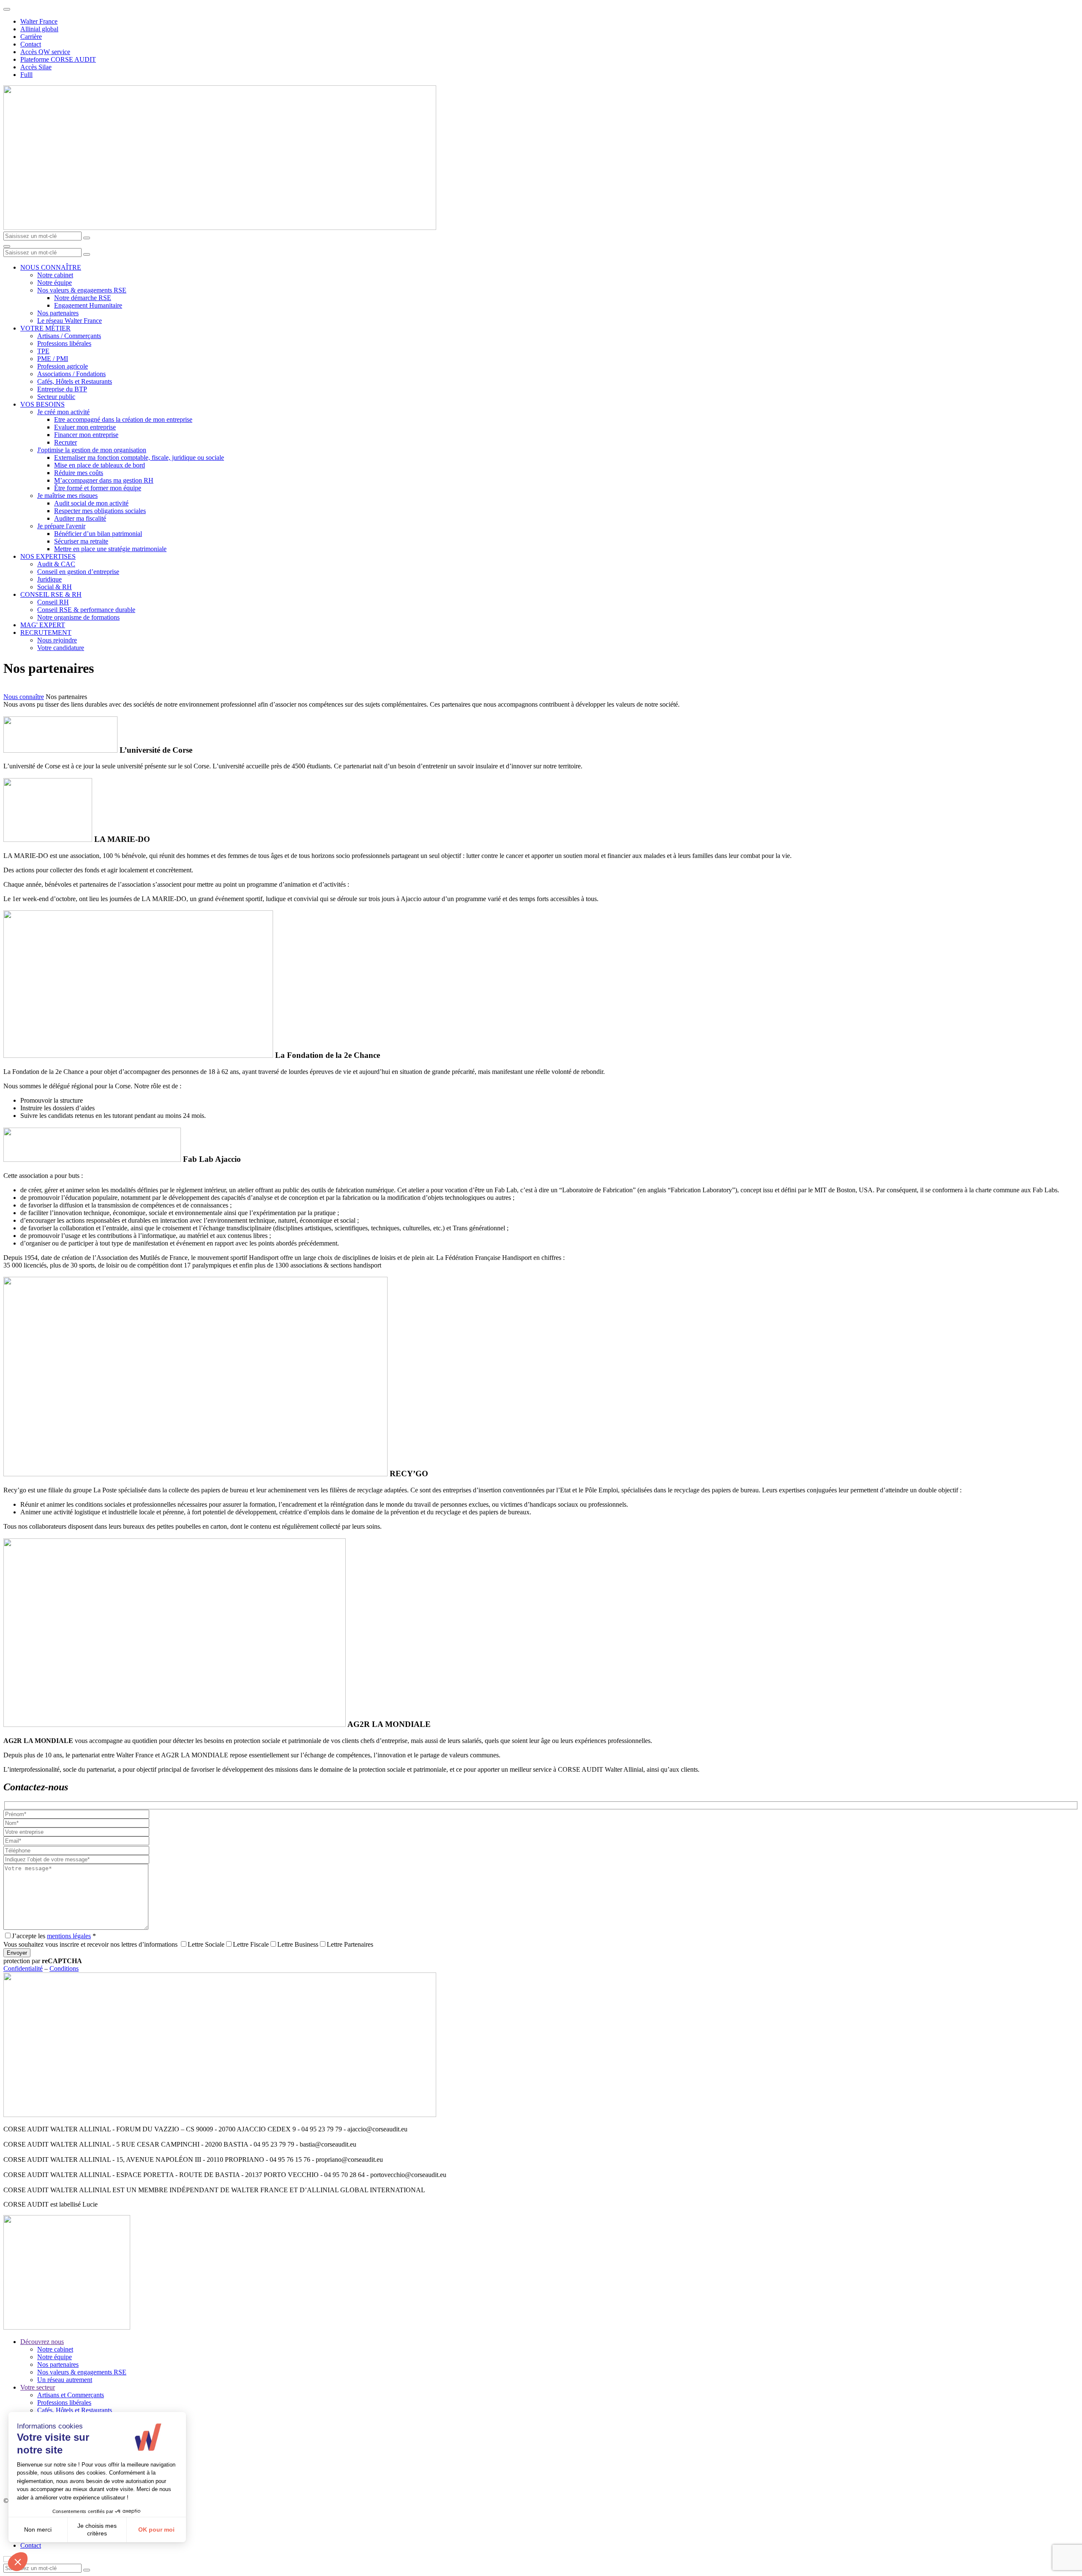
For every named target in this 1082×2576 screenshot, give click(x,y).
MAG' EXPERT (43, 625)
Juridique (49, 579)
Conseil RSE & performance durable (86, 610)
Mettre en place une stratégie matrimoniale (110, 549)
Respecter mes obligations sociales (100, 511)
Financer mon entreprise (86, 435)
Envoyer (17, 1953)
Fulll (26, 75)
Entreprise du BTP (62, 389)
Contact (31, 44)
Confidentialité (23, 1968)
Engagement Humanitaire (88, 305)
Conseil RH (53, 602)
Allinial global (39, 29)
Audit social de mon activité (91, 503)
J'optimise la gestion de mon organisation (92, 450)
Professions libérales (64, 343)
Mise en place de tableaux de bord (100, 465)
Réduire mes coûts (79, 473)
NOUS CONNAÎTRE (51, 267)
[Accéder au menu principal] (7, 246)
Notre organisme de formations (78, 617)
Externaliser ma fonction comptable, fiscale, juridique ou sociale (139, 458)
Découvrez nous (42, 2342)
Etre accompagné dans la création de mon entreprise (123, 419)
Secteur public (56, 397)
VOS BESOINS (42, 404)
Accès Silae (36, 67)
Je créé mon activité (63, 412)
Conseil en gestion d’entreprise (78, 572)
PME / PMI (53, 359)
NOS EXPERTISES (48, 556)
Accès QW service (45, 52)
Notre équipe (55, 283)
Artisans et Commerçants (71, 2395)
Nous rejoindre (57, 640)
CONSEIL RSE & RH (51, 594)
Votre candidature (61, 648)
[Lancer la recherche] (87, 238)
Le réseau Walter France (70, 321)
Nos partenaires (58, 313)
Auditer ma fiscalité (80, 518)
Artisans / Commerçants (69, 336)
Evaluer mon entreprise (85, 427)
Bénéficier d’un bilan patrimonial (98, 534)
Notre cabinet (55, 275)
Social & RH (55, 587)
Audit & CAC (56, 564)
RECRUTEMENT (46, 632)
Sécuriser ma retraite (81, 541)
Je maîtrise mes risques (67, 496)
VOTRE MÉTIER (45, 328)
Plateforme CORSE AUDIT (58, 59)
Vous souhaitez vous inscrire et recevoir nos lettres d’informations (90, 1944)
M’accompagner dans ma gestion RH (104, 480)
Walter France (39, 21)
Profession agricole (63, 366)
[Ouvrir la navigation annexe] (7, 9)
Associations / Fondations (71, 374)
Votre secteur (38, 2387)
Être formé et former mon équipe (98, 488)
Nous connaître (24, 697)
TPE (43, 351)
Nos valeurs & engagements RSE (82, 290)
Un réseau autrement (65, 2380)
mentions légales (69, 1936)
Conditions (64, 1968)
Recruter (66, 442)
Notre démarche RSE (83, 298)
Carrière (31, 37)
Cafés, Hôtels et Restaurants (75, 381)
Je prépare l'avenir (61, 526)
